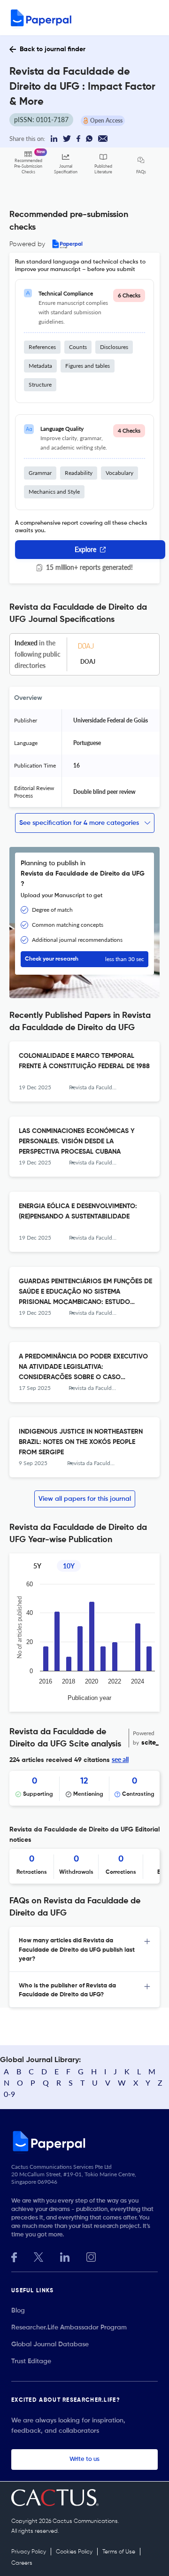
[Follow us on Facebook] (14, 2256)
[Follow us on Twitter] (38, 2256)
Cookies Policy (74, 2552)
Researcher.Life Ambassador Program (69, 2328)
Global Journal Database (50, 2344)
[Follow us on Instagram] (91, 2256)
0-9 (9, 2094)
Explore (85, 549)
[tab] (84, 1949)
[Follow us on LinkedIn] (65, 2256)
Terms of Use (119, 2552)
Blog (18, 2311)
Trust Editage (31, 2361)
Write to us (84, 2459)
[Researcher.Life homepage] (84, 2141)
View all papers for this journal (85, 1499)
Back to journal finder (53, 49)
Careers (22, 2563)
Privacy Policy (29, 2552)
